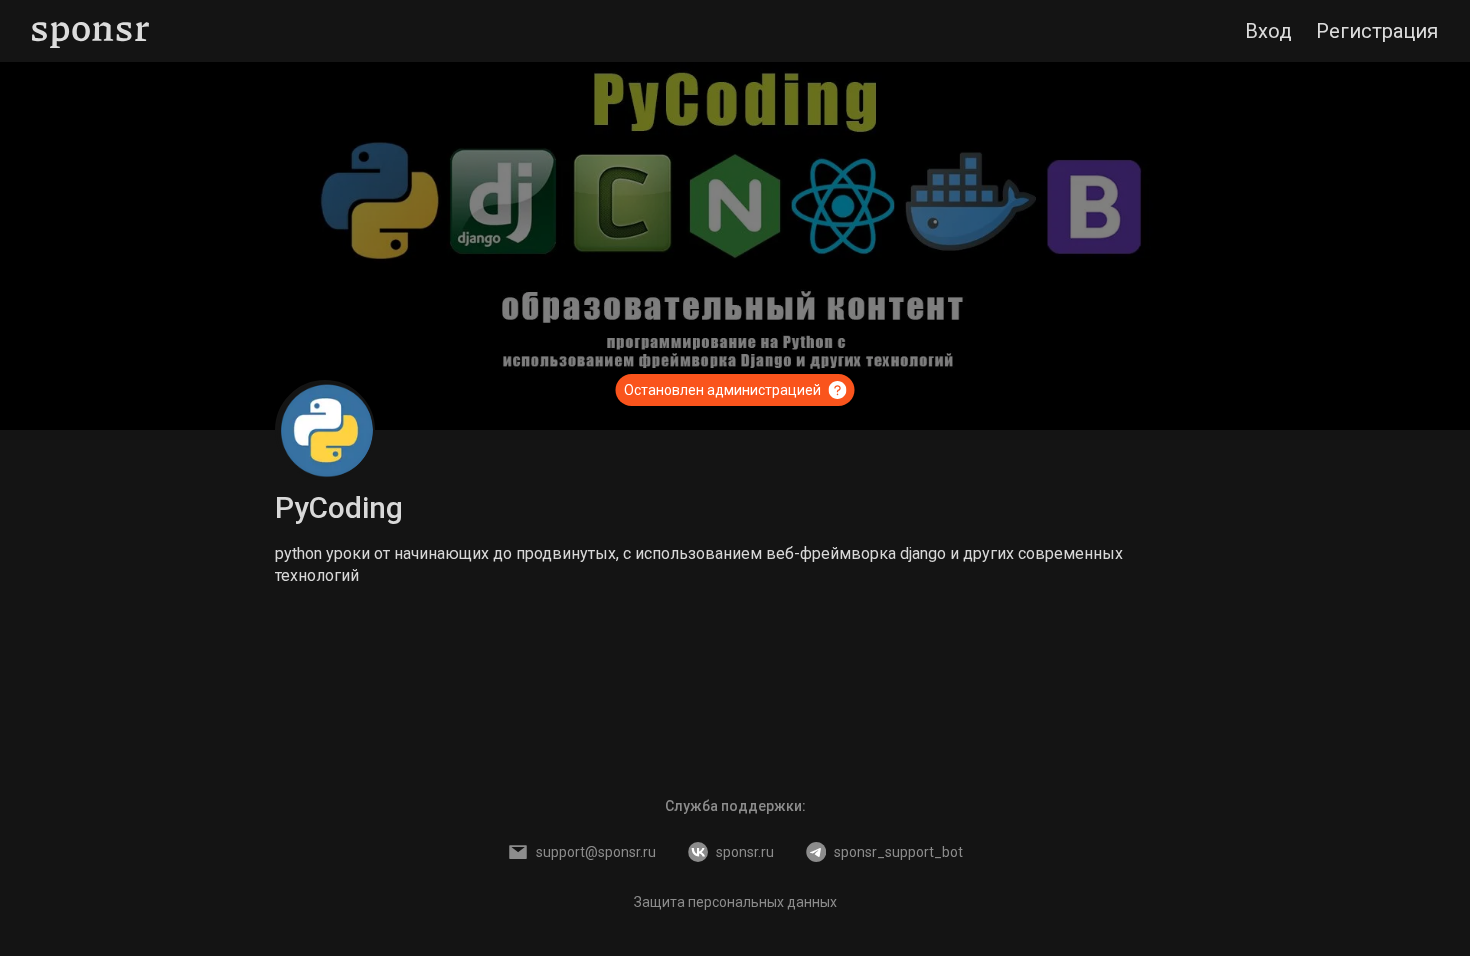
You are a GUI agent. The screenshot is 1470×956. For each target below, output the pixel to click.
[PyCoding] (325, 430)
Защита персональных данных (735, 902)
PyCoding (339, 507)
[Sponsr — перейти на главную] (90, 31)
